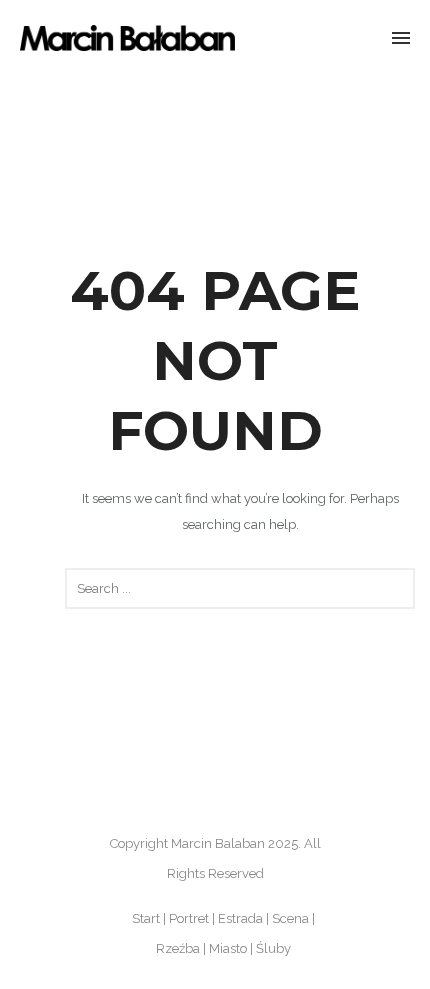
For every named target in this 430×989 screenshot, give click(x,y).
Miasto (228, 948)
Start (146, 918)
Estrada (240, 918)
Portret (189, 918)
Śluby (273, 948)
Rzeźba (178, 948)
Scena (290, 918)
